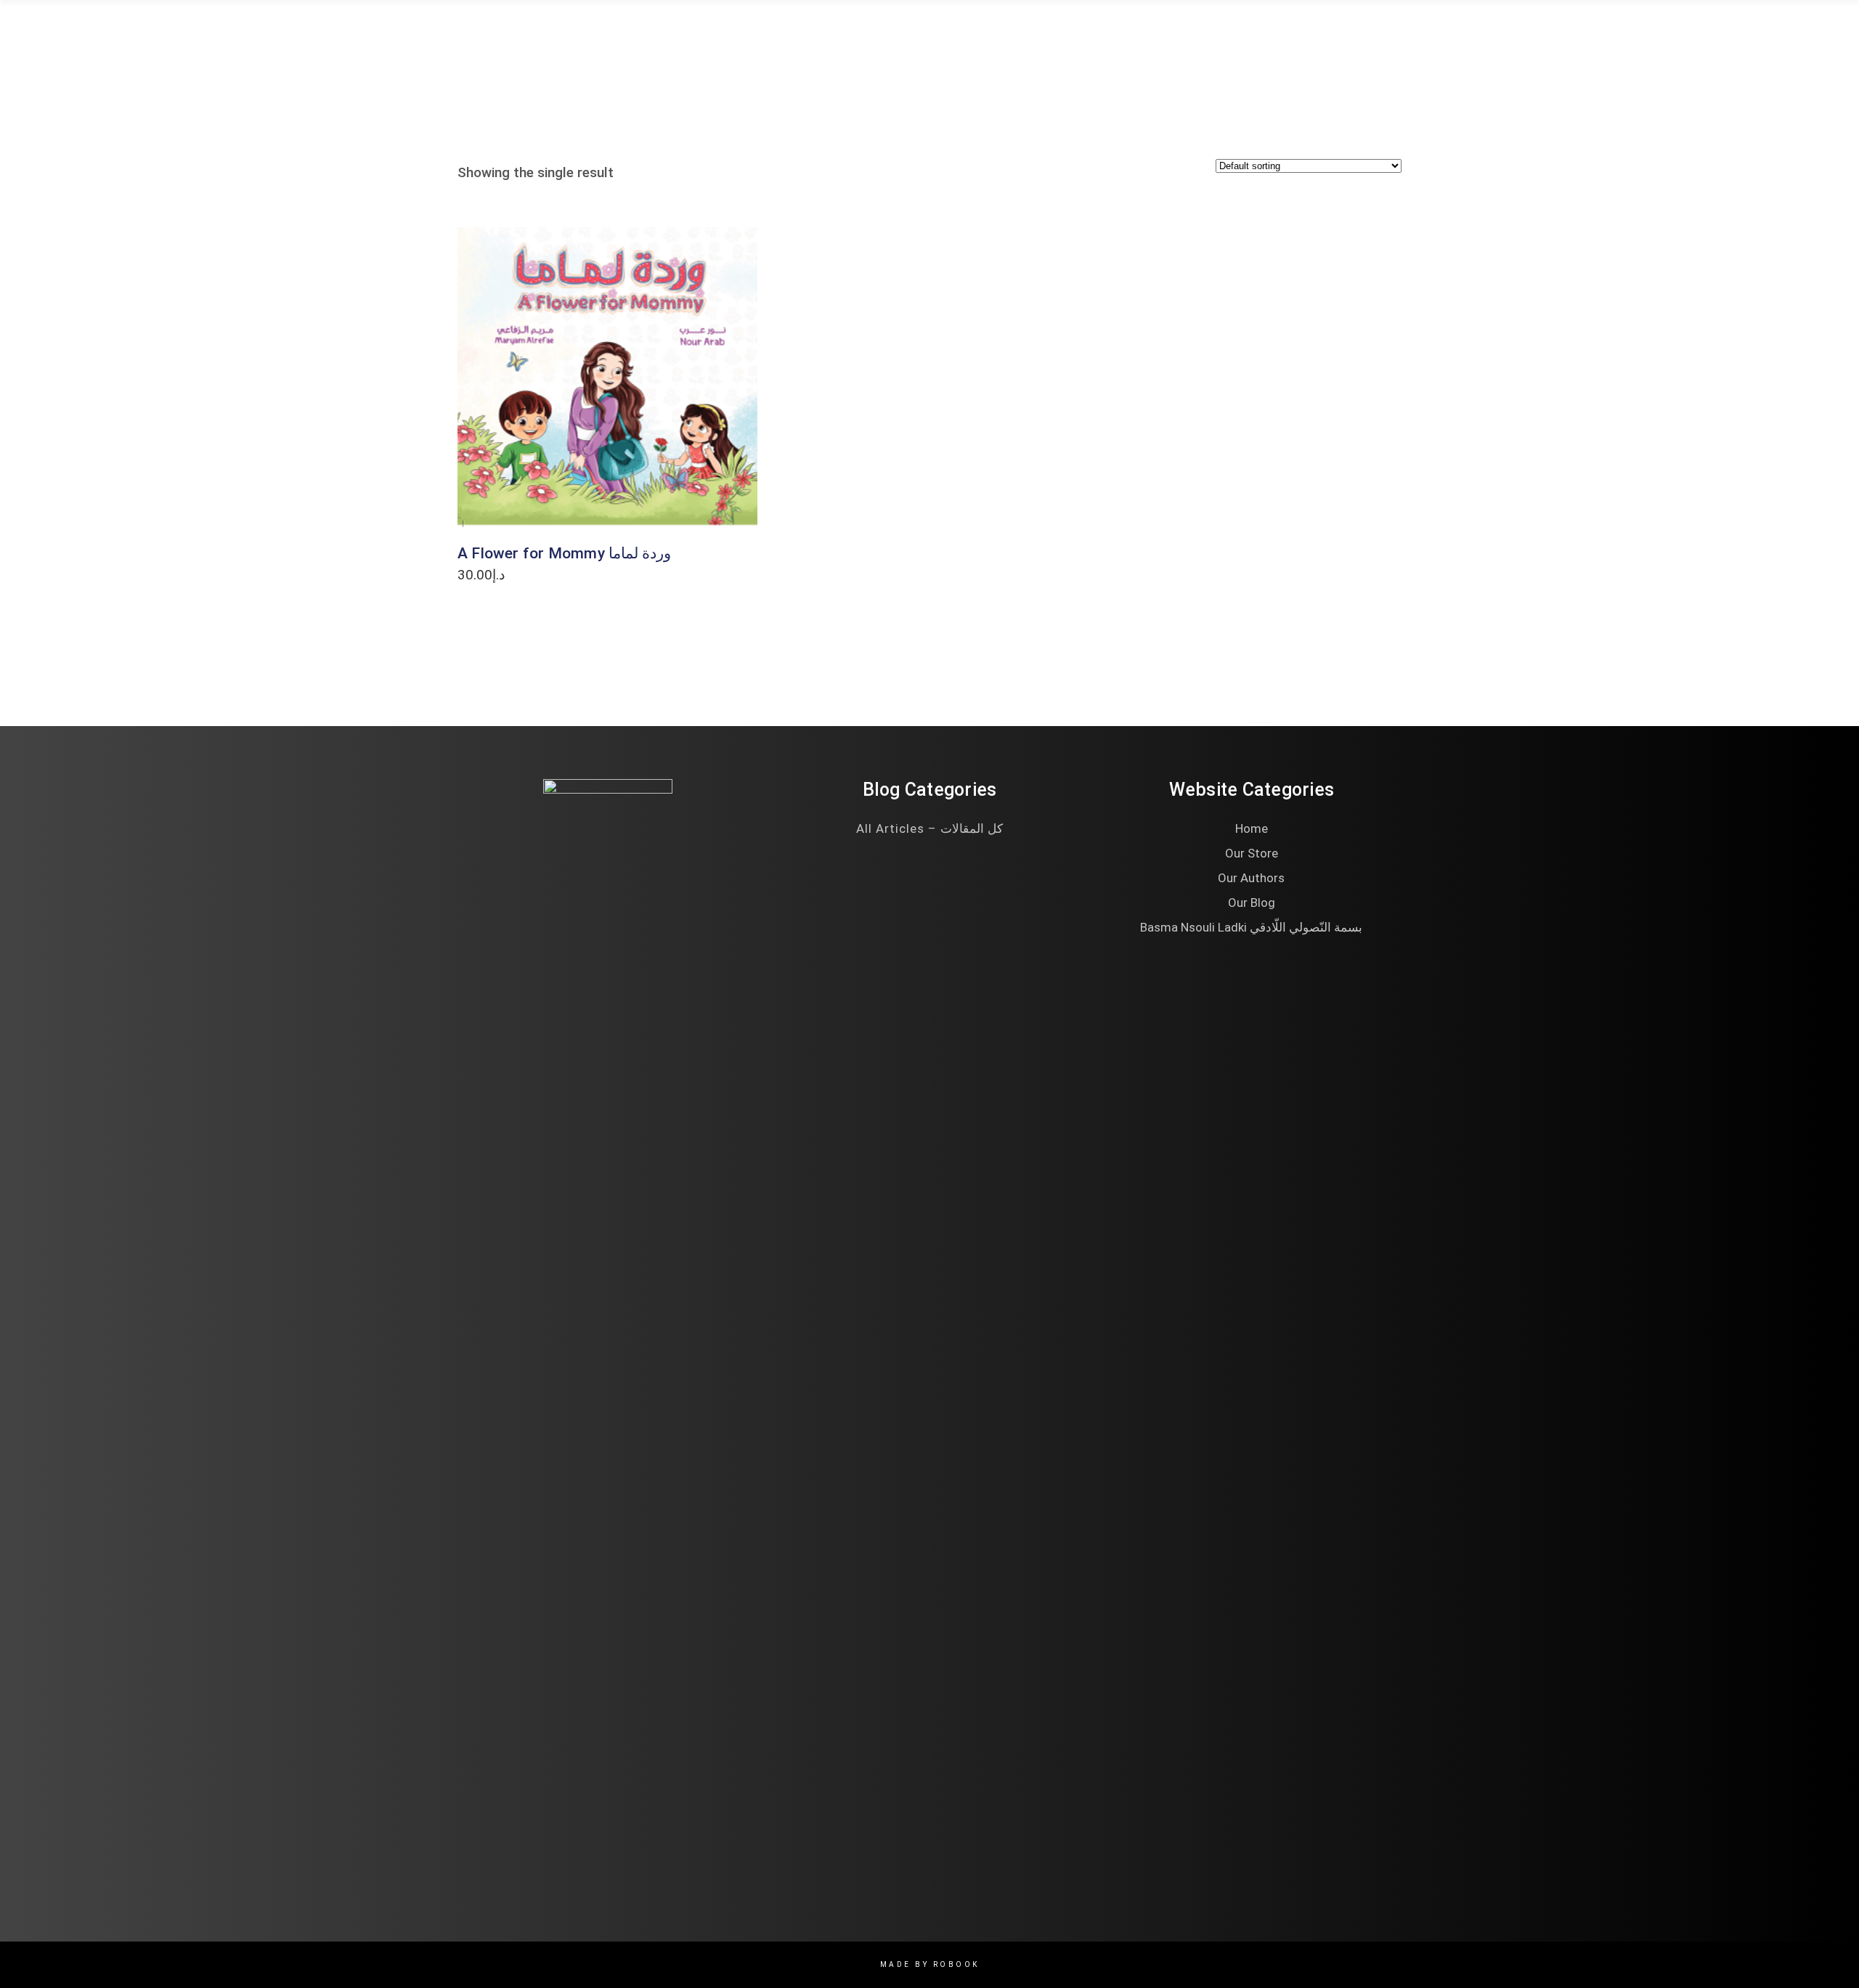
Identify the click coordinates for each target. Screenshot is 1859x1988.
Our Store (1252, 853)
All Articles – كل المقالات (929, 828)
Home (1252, 828)
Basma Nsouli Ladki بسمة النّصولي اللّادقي (1251, 927)
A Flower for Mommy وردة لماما (564, 553)
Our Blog (1252, 903)
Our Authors (1251, 878)
